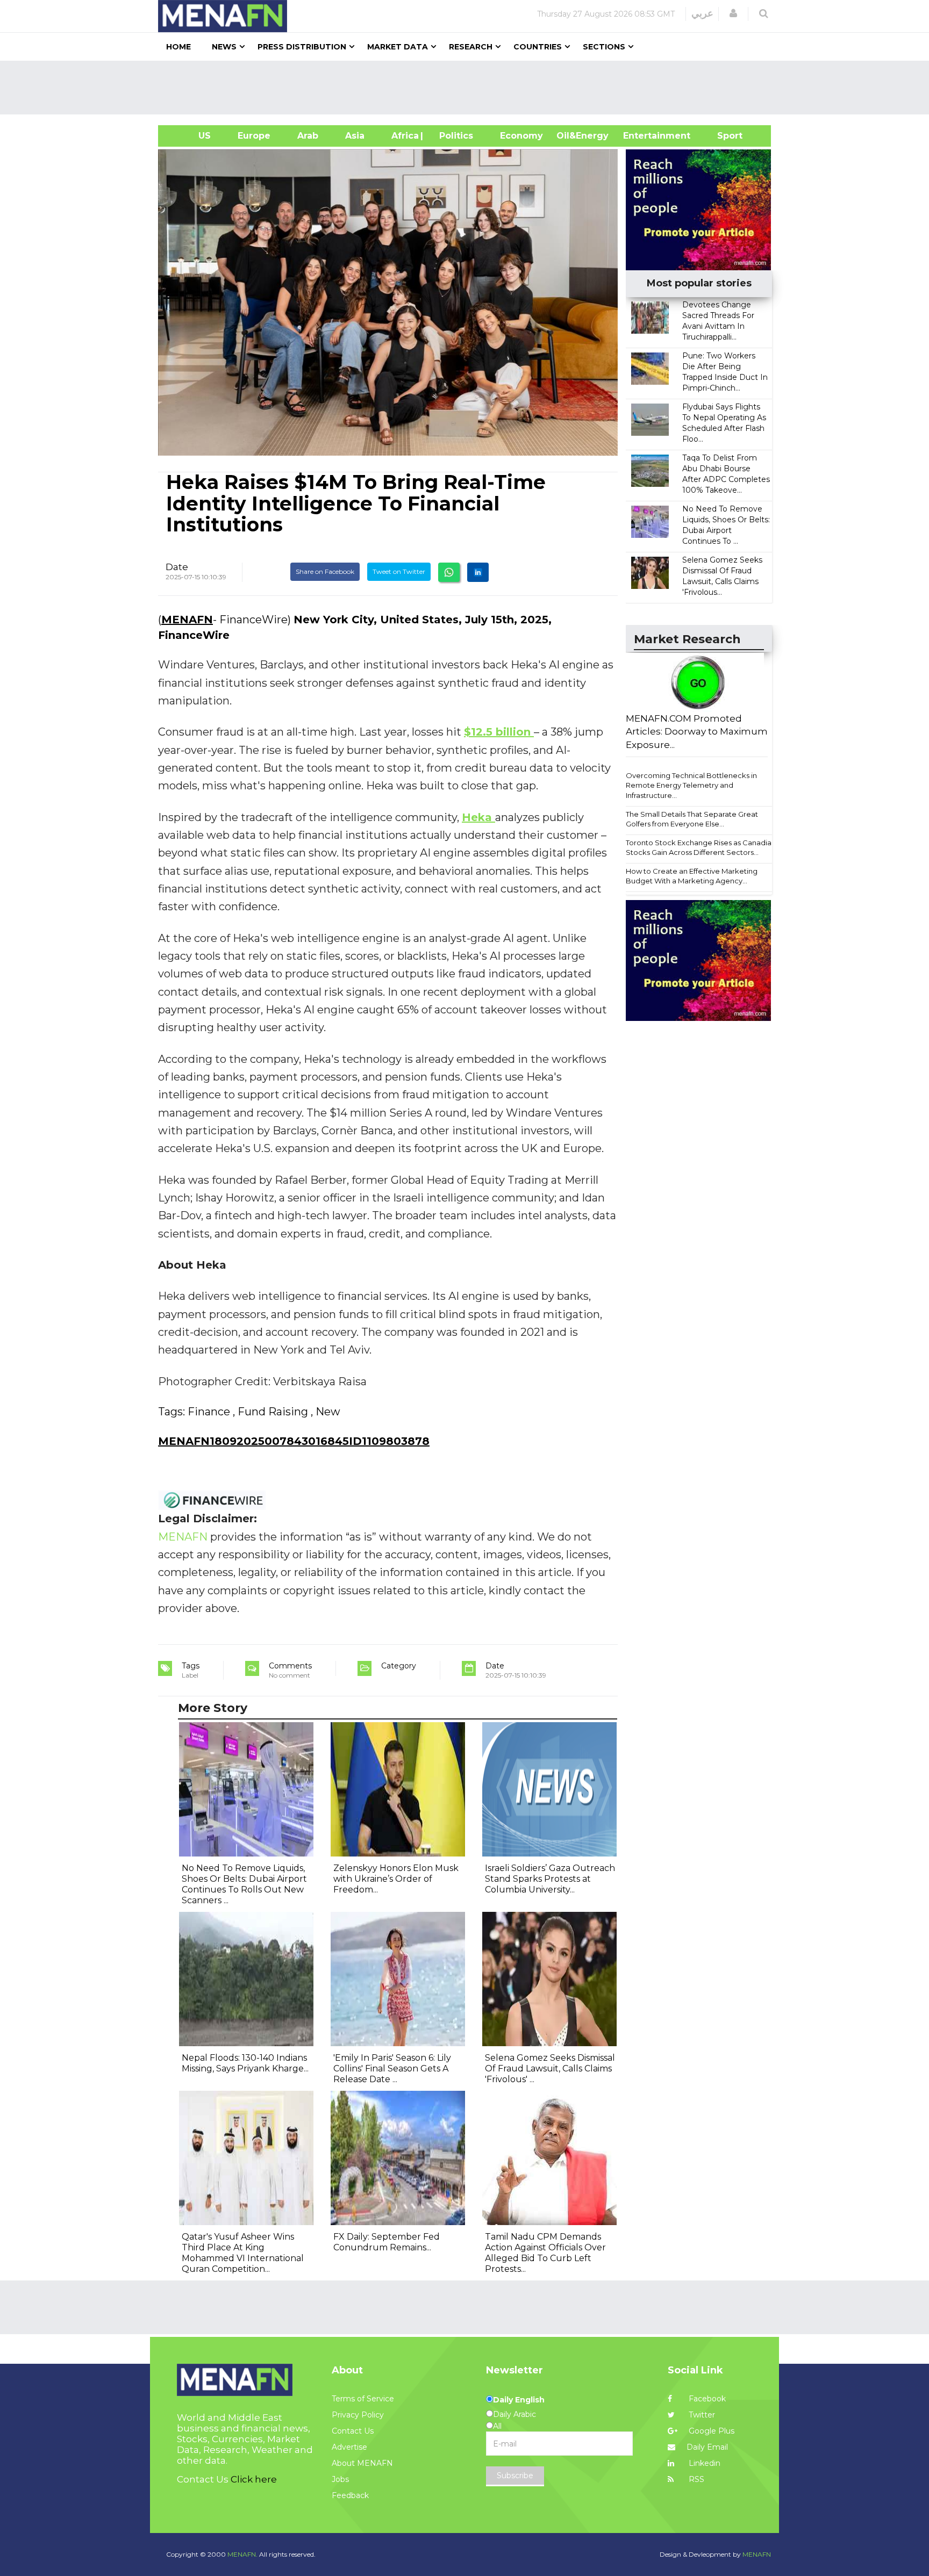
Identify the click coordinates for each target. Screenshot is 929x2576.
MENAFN (187, 620)
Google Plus (710, 2431)
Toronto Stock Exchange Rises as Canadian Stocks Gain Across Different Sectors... (701, 848)
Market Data (398, 47)
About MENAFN (362, 2463)
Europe (254, 136)
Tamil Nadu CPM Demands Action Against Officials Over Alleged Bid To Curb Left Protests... (545, 2253)
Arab (308, 136)
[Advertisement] (469, 88)
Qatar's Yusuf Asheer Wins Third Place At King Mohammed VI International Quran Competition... (243, 2253)
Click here (254, 2479)
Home (178, 47)
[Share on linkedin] (478, 572)
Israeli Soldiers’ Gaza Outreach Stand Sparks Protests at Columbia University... (550, 1879)
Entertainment (641, 136)
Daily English (519, 2400)
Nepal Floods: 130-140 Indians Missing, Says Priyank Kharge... (245, 2063)
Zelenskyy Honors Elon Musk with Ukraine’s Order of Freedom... (396, 1879)
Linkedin (703, 2463)
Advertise (349, 2447)
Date (177, 567)
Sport (723, 136)
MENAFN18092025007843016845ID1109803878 (294, 1441)
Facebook (706, 2399)
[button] (733, 13)
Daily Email (707, 2447)
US (191, 136)
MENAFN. (242, 2554)
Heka (478, 817)
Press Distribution (302, 47)
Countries (538, 47)
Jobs (340, 2479)
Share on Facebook (325, 571)
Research (471, 47)
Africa (404, 136)
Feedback (350, 2495)
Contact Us (353, 2431)
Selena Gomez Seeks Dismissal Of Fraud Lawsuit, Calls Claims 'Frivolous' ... (550, 2068)
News (224, 47)
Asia (355, 136)
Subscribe (515, 2476)
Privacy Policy (358, 2415)
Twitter (701, 2415)
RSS (695, 2479)
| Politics (453, 136)
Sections (604, 47)
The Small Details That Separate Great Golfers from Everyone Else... (692, 819)
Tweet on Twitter (399, 571)
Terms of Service (363, 2399)
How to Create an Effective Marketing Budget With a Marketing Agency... (692, 876)
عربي (702, 13)
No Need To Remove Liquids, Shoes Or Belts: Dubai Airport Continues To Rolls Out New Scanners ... (244, 1884)
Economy (521, 136)
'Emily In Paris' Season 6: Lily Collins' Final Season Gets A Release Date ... (392, 2068)
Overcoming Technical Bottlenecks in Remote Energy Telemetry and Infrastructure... (691, 785)
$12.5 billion (499, 732)
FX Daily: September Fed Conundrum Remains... (387, 2242)
